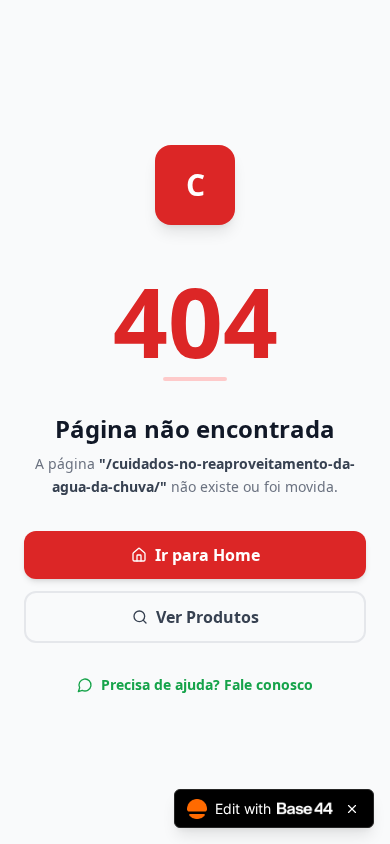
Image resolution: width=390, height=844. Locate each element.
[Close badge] (352, 809)
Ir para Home (207, 555)
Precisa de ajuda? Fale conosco (207, 684)
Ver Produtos (207, 617)
